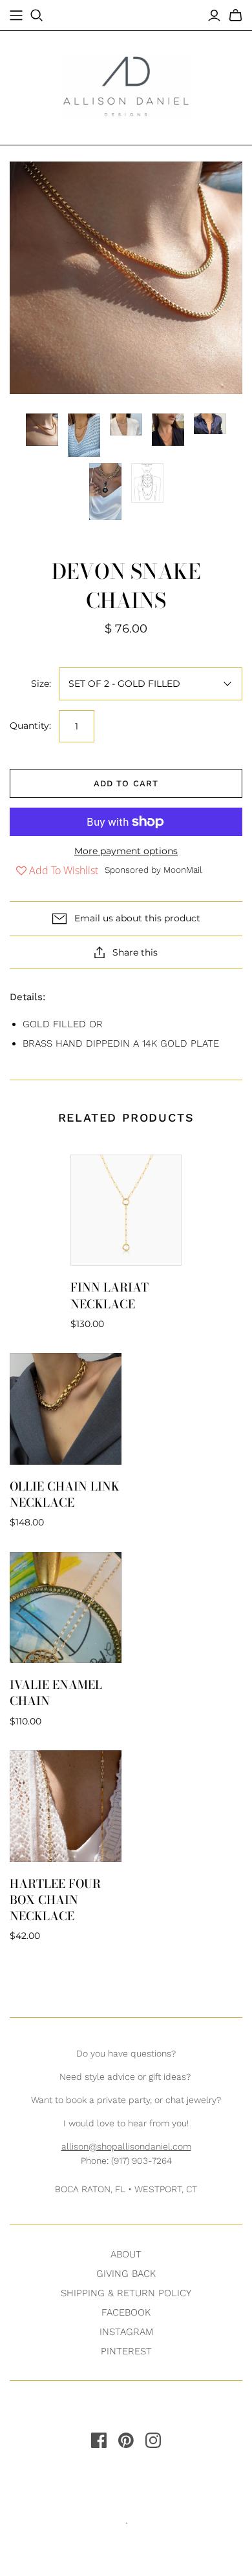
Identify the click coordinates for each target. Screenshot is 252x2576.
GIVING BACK (126, 2274)
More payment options (126, 851)
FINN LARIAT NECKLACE (110, 1295)
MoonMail (183, 870)
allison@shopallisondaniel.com (126, 2146)
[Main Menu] (16, 16)
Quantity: (30, 726)
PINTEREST (126, 2351)
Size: (41, 684)
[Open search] (37, 16)
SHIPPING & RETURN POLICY (126, 2293)
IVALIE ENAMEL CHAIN (56, 1693)
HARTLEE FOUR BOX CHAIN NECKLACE (55, 1900)
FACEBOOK (126, 2312)
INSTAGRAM (126, 2332)
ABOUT (126, 2254)
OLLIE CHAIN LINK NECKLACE (65, 1494)
